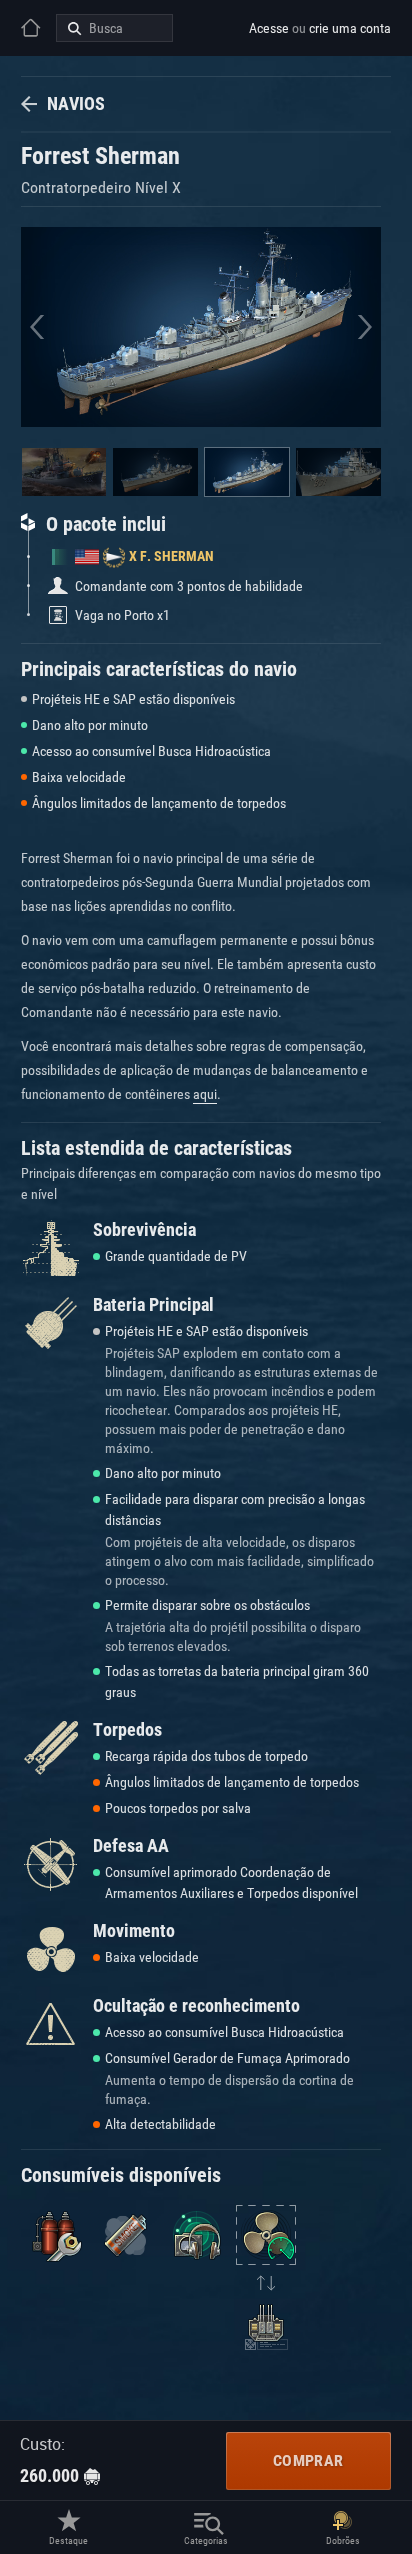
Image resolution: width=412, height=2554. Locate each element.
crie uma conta (350, 28)
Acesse (269, 28)
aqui (205, 1094)
